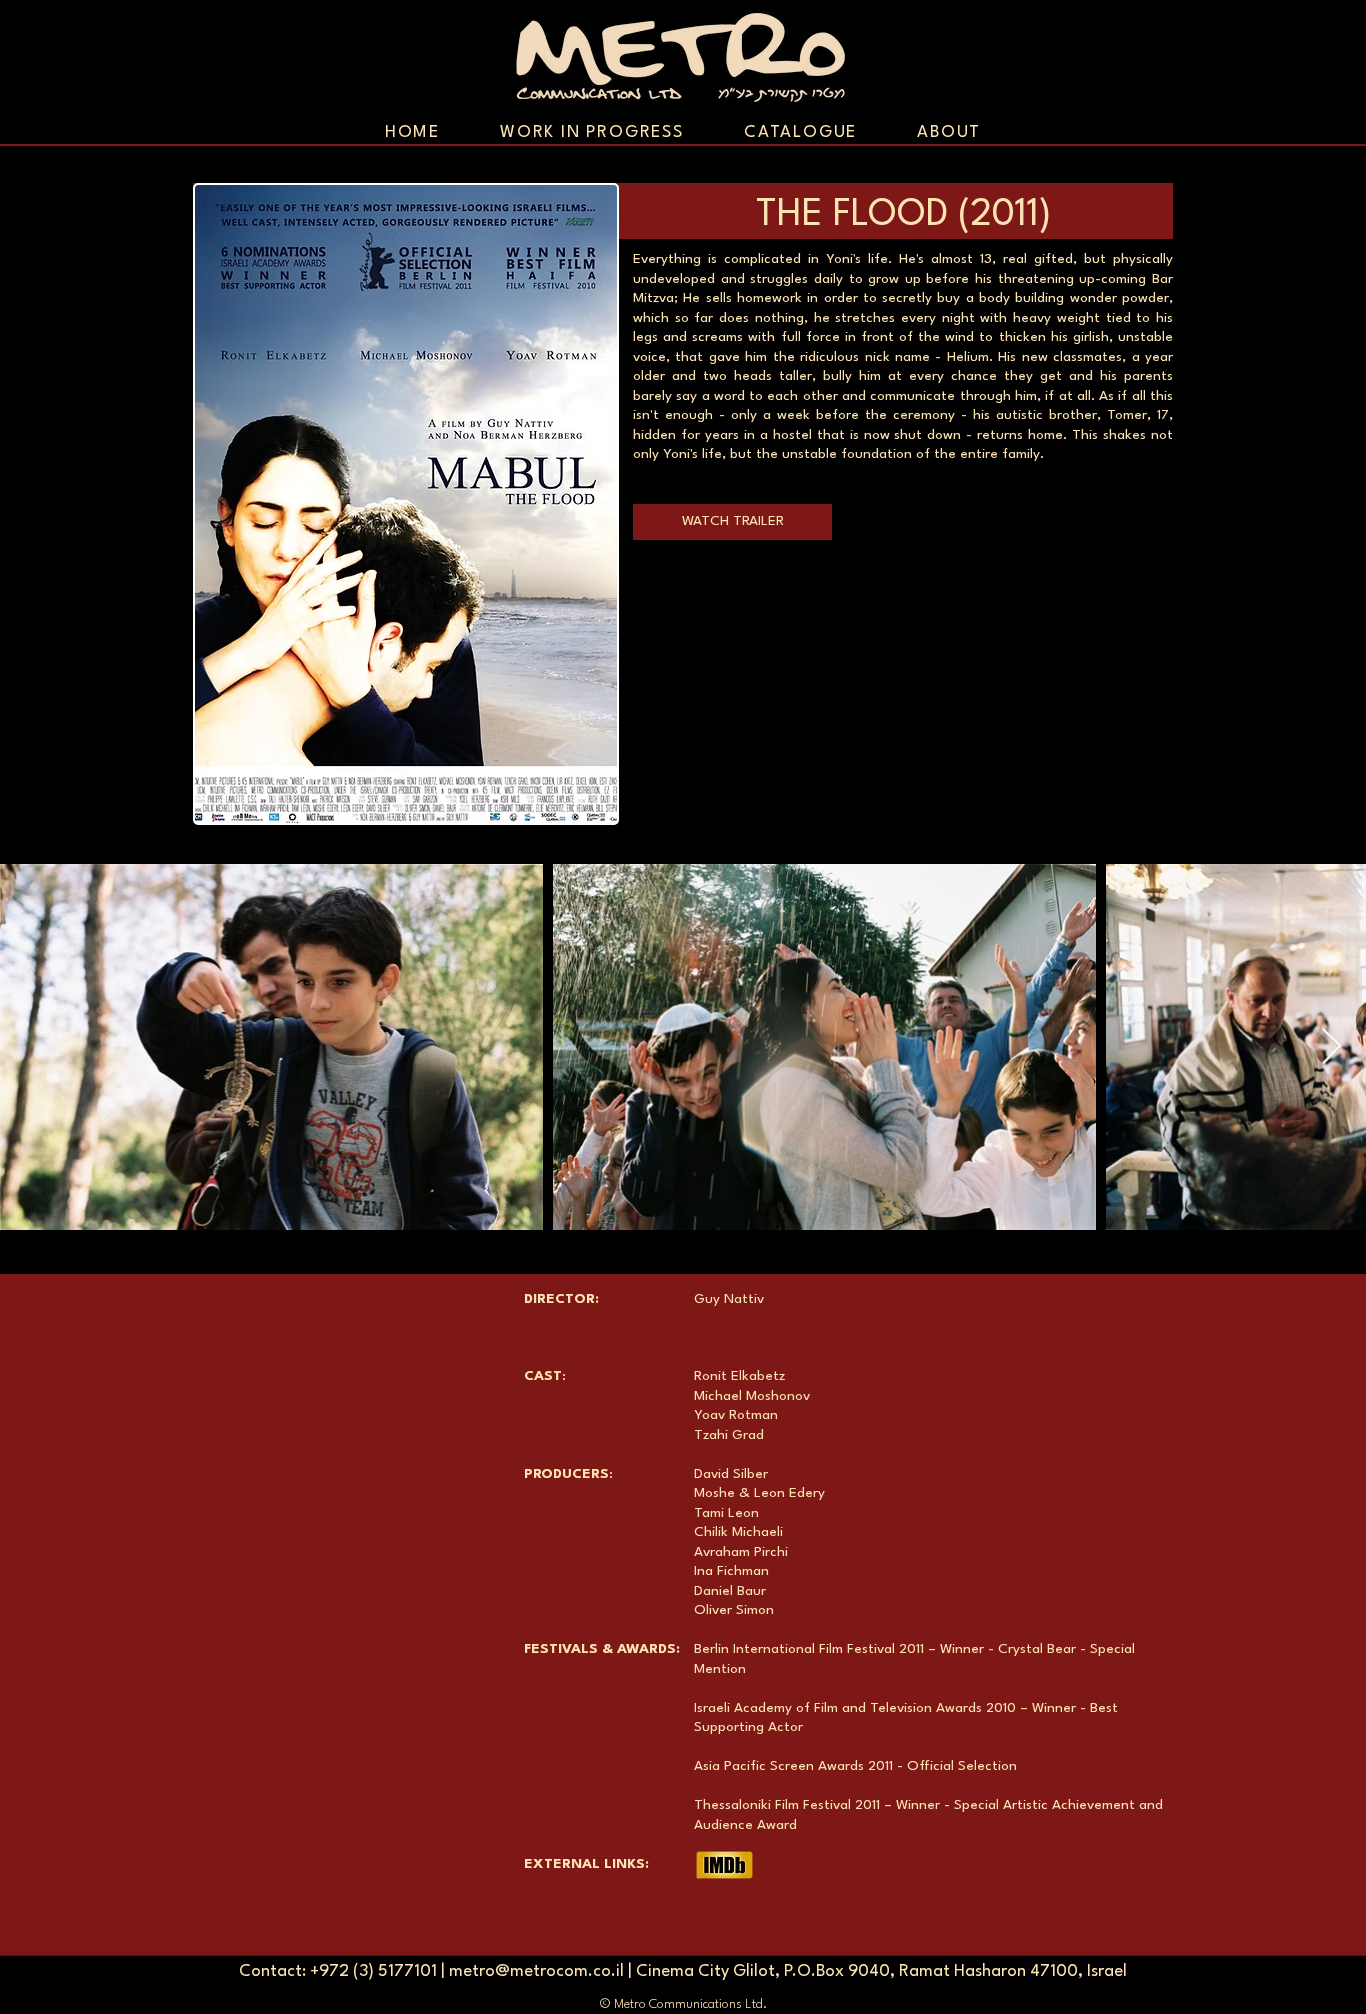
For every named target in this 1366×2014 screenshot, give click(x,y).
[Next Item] (1331, 1047)
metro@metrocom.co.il (536, 1971)
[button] (732, 522)
